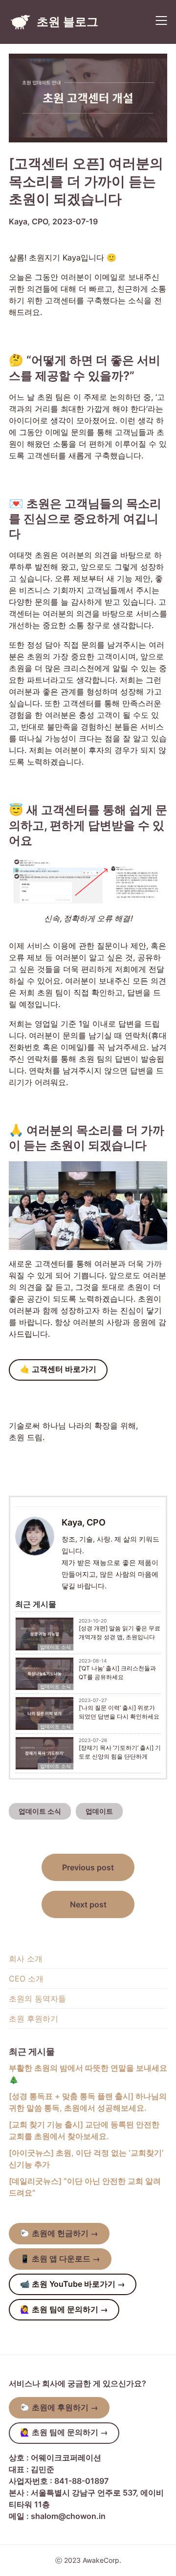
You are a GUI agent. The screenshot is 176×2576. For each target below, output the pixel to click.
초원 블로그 (67, 22)
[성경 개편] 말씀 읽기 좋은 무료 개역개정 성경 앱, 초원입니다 (120, 1633)
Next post (88, 1904)
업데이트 (99, 1811)
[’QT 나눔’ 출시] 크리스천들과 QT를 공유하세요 (117, 1673)
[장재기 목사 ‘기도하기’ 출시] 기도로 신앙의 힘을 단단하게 (120, 1752)
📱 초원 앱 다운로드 (60, 2259)
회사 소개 (26, 1959)
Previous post (88, 1867)
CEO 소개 (26, 1979)
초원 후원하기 (33, 2019)
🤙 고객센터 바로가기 (58, 1369)
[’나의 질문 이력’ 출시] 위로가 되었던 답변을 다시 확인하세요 (119, 1712)
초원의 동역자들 (37, 1999)
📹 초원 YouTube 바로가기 (73, 2284)
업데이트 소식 (55, 1647)
